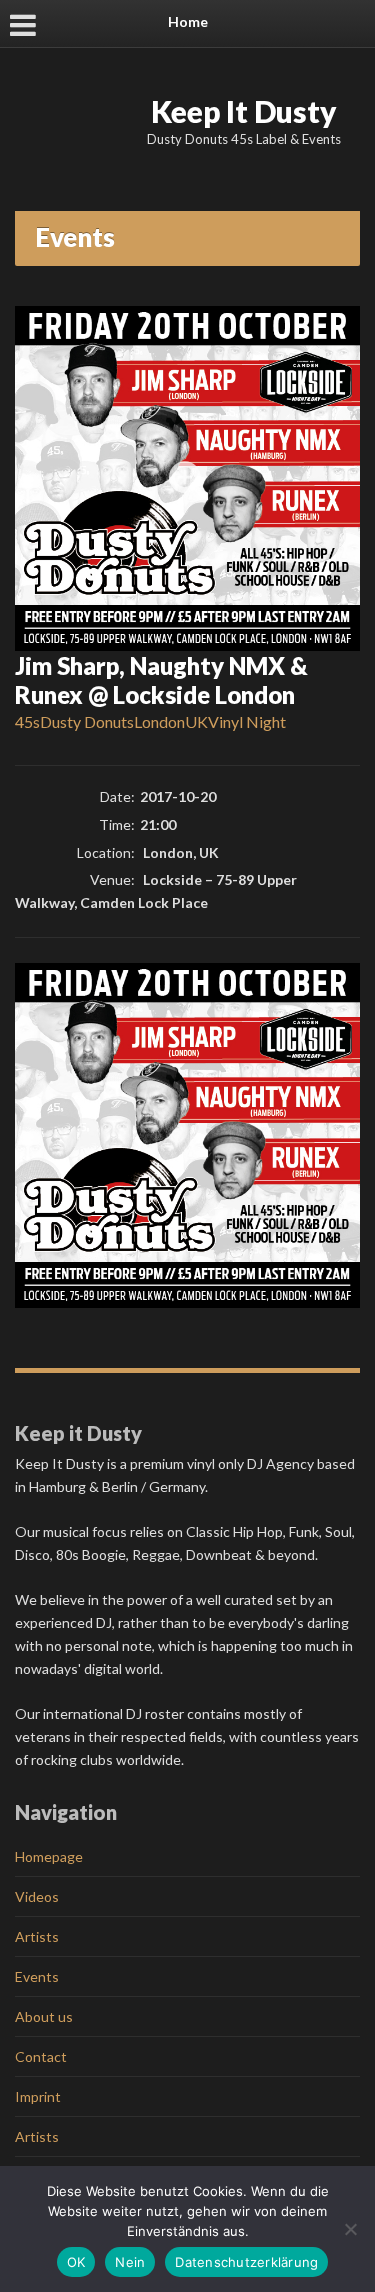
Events (37, 1976)
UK (196, 721)
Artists (37, 1936)
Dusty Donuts (87, 721)
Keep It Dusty (244, 111)
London (159, 721)
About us (44, 2016)
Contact (41, 2056)
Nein (130, 2262)
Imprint (38, 2096)
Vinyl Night (247, 721)
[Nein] (350, 2229)
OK (76, 2262)
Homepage (49, 1856)
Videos (37, 1896)
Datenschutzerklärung (246, 2262)
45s (27, 721)
